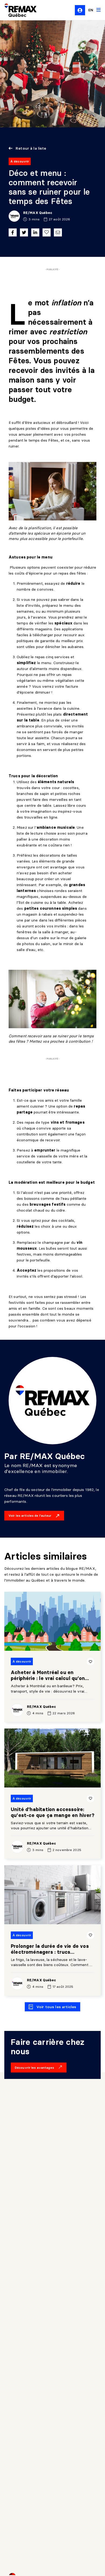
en (91, 10)
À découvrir (20, 161)
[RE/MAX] (17, 10)
